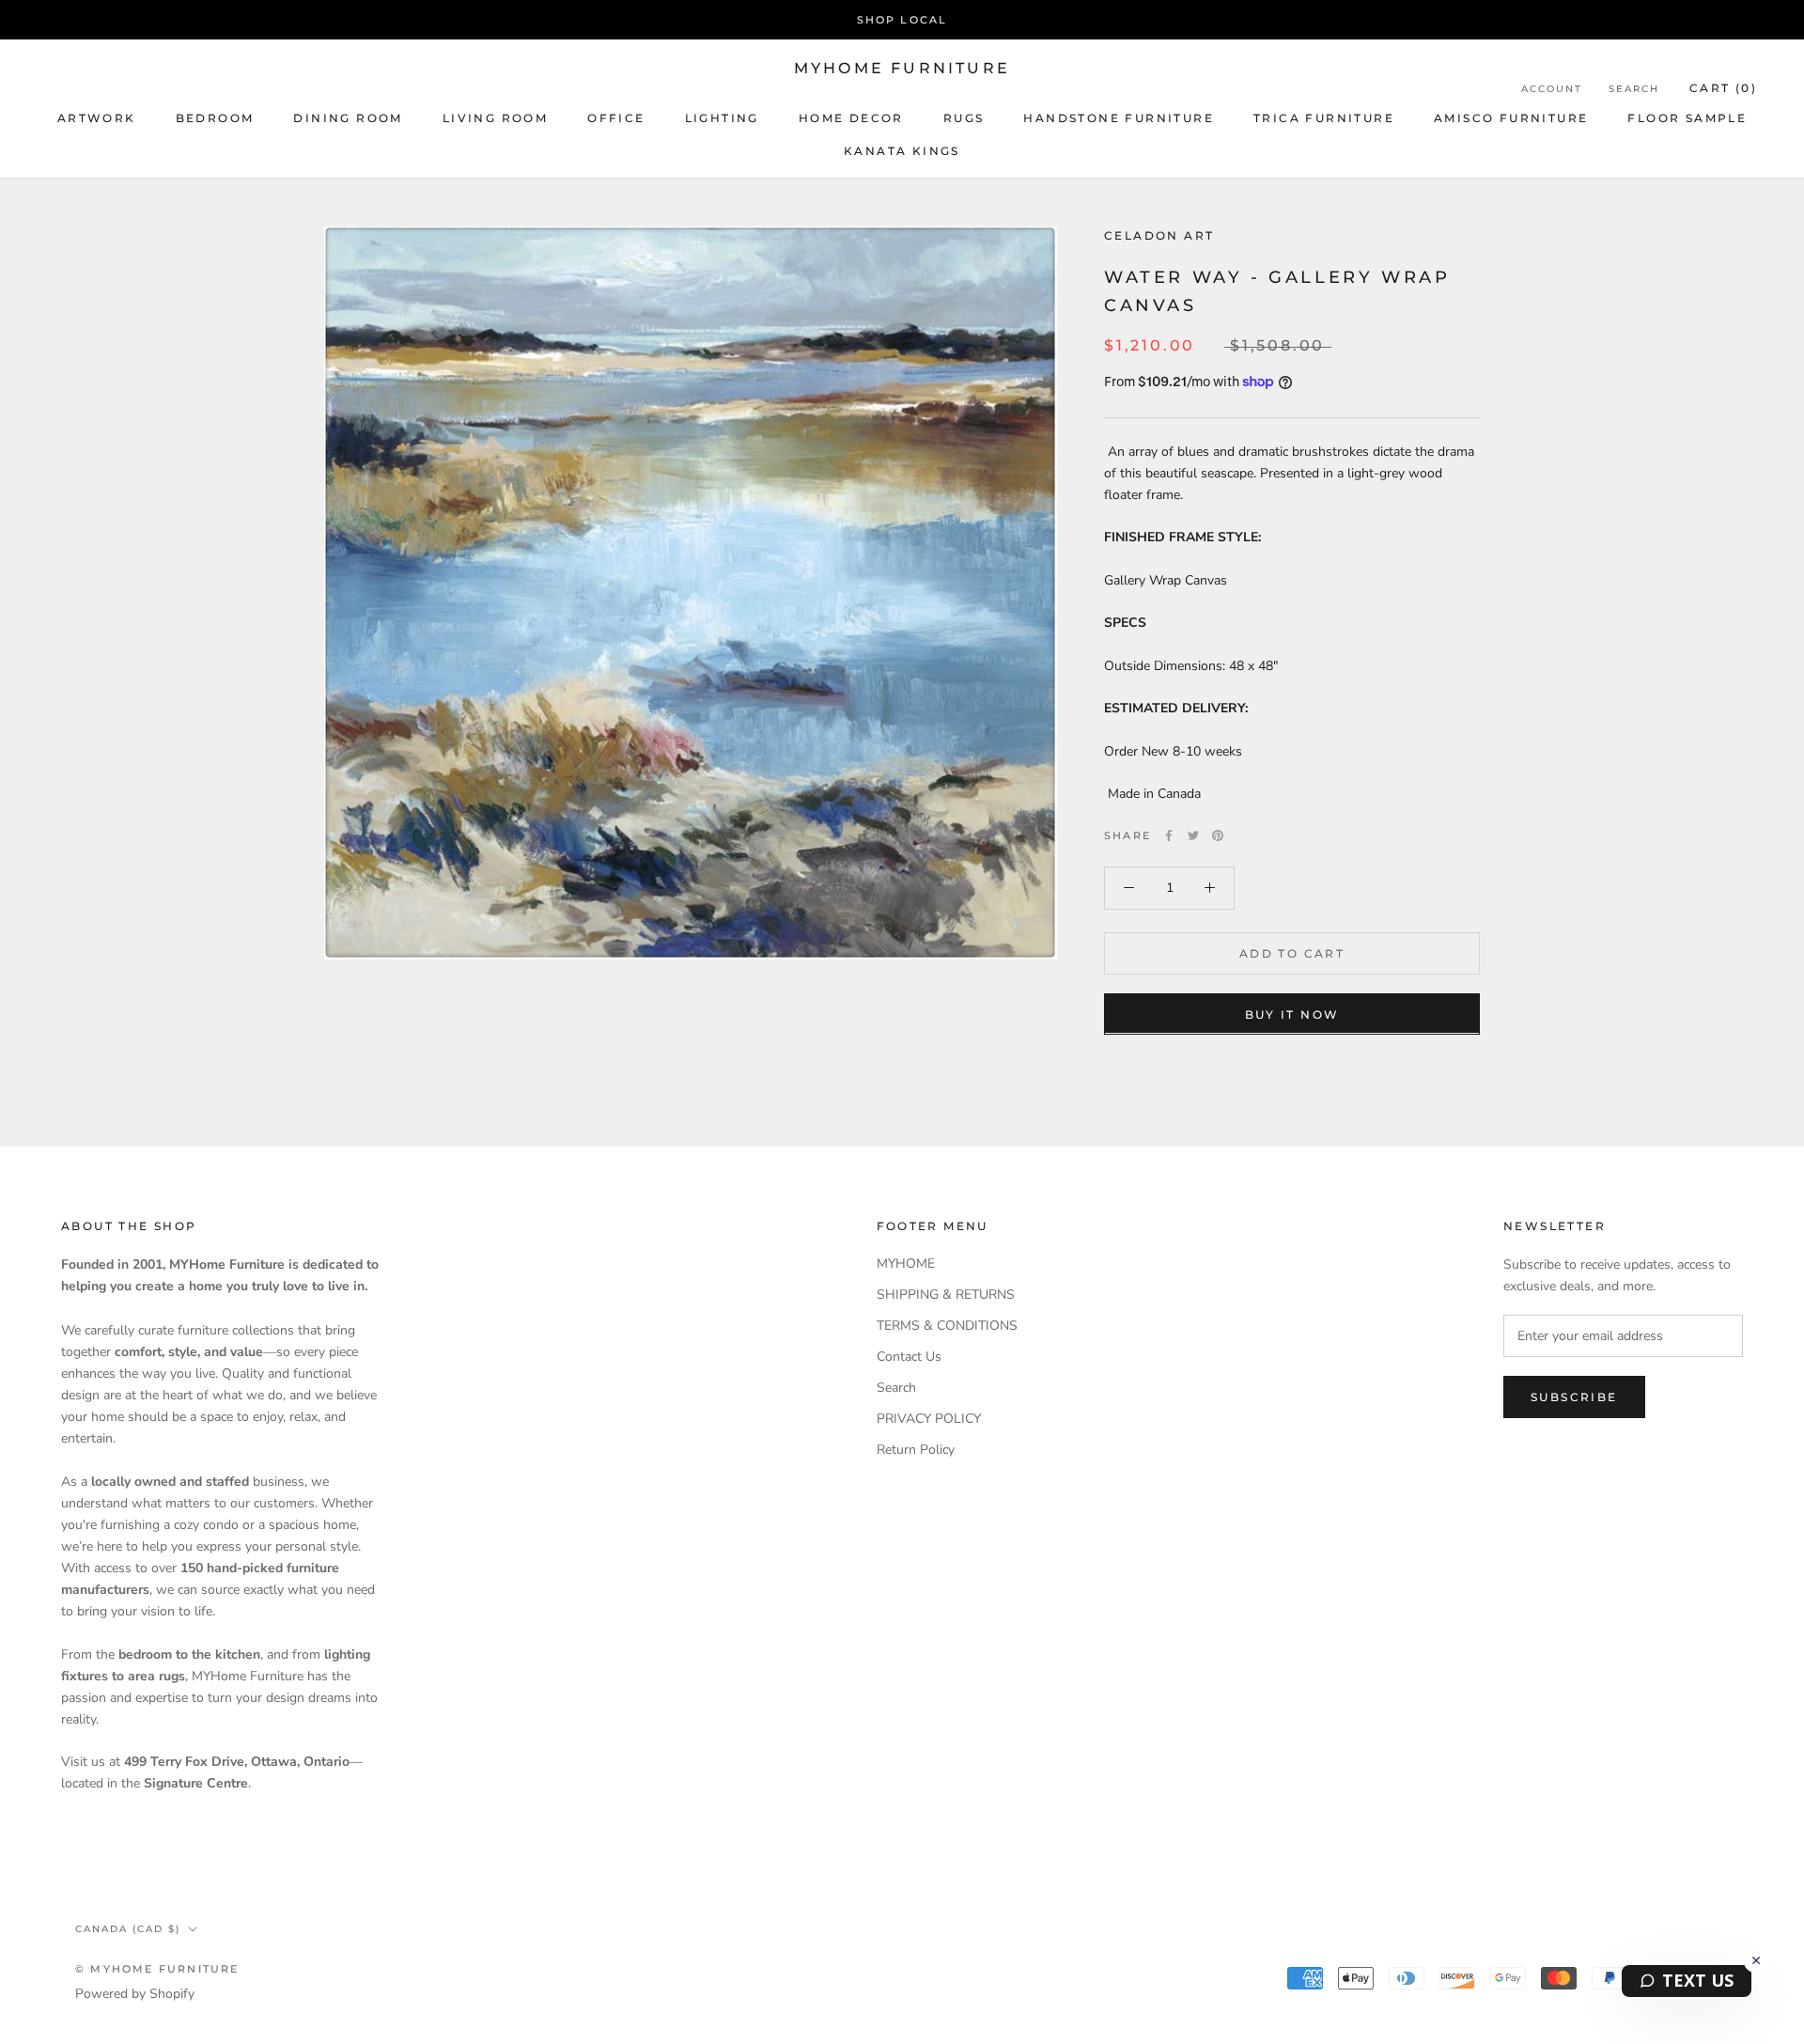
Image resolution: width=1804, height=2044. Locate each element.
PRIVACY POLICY (929, 1419)
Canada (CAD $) (128, 1929)
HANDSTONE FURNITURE (1119, 118)
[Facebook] (1169, 835)
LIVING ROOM (495, 118)
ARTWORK (97, 118)
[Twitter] (1193, 835)
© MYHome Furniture (157, 1969)
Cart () (1723, 88)
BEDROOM (215, 118)
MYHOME (906, 1264)
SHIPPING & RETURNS (946, 1295)
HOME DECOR (851, 118)
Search (1634, 89)
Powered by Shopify (135, 1994)
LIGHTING (722, 118)
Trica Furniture (1324, 118)
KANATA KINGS (902, 151)
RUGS (964, 118)
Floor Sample (1687, 118)
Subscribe (1574, 1397)
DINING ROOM (348, 118)
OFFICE (616, 118)
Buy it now (1292, 1014)
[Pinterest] (1218, 835)
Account (1552, 89)
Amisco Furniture (1511, 118)
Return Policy (916, 1450)
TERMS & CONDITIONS (947, 1326)
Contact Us (909, 1357)
